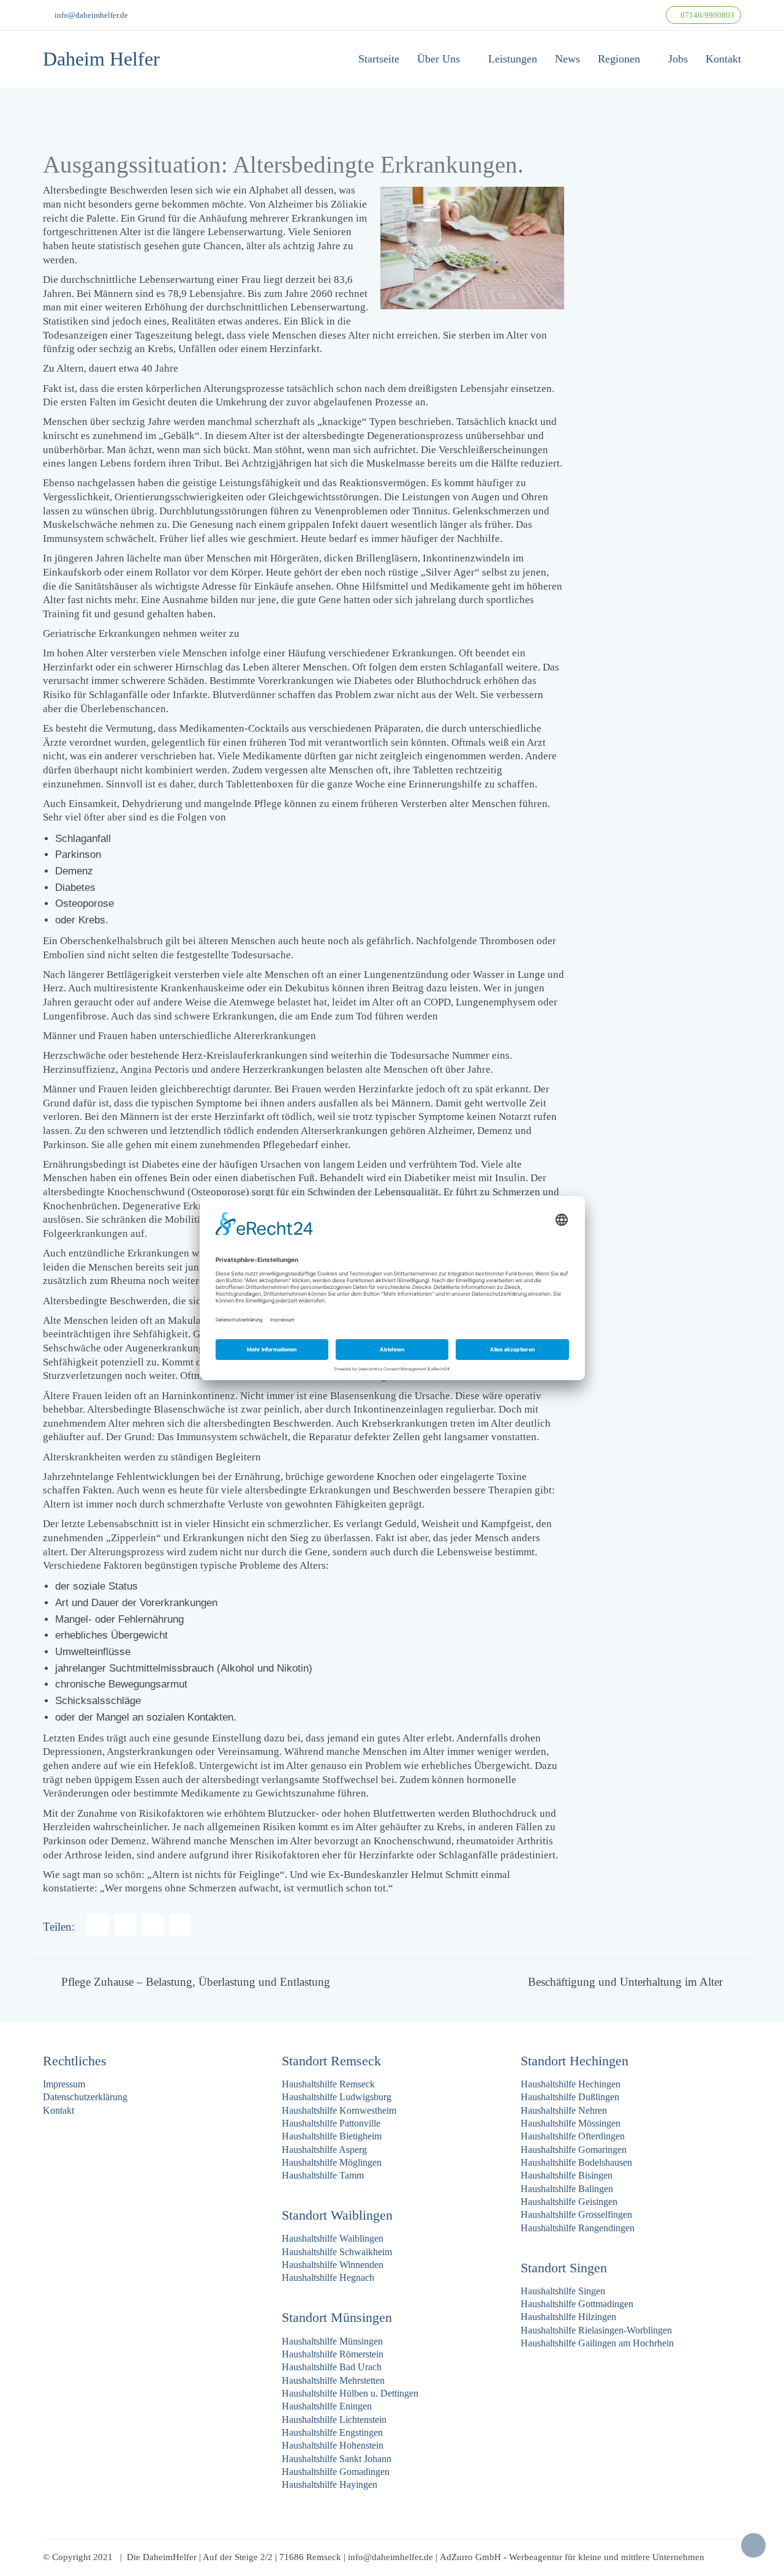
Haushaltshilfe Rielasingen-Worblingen (596, 2330)
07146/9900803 (707, 15)
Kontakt (58, 2110)
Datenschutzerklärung (85, 2097)
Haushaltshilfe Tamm (323, 2175)
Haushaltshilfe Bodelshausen (576, 2162)
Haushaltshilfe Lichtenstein (334, 2420)
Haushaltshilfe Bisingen (567, 2175)
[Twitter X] (153, 1925)
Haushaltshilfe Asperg (324, 2150)
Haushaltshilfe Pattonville (331, 2123)
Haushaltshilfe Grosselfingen (576, 2214)
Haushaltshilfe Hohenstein (333, 2445)
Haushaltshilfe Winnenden (333, 2265)
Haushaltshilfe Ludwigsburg (337, 2097)
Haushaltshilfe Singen (563, 2291)
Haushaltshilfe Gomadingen (336, 2472)
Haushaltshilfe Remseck (328, 2084)
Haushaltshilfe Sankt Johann (337, 2459)
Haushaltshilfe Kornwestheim (339, 2110)
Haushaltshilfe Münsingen (332, 2341)
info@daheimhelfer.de (91, 15)
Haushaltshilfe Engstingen (332, 2432)
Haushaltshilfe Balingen (567, 2189)
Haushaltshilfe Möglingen (332, 2162)
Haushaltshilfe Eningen (327, 2406)
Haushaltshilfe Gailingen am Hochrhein (597, 2343)
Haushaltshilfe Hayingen (330, 2484)
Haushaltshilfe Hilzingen (568, 2317)
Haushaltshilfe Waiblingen (333, 2238)
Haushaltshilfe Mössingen (571, 2123)
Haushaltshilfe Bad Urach (332, 2367)
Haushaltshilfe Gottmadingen (577, 2304)
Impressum (64, 2084)
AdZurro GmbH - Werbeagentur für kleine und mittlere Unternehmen (572, 2557)
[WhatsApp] (125, 1925)
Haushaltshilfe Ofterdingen (573, 2136)
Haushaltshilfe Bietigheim (332, 2136)
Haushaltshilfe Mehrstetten (333, 2380)
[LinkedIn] (180, 1925)
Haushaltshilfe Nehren (564, 2110)
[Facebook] (98, 1925)
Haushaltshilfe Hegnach (328, 2277)
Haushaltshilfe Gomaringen (574, 2150)
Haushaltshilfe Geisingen (569, 2202)
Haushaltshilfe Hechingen (571, 2084)
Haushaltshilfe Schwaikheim (337, 2252)
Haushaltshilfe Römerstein (333, 2354)
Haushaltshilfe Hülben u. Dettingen (350, 2393)
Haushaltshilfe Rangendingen (578, 2228)
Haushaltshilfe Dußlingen (570, 2097)
